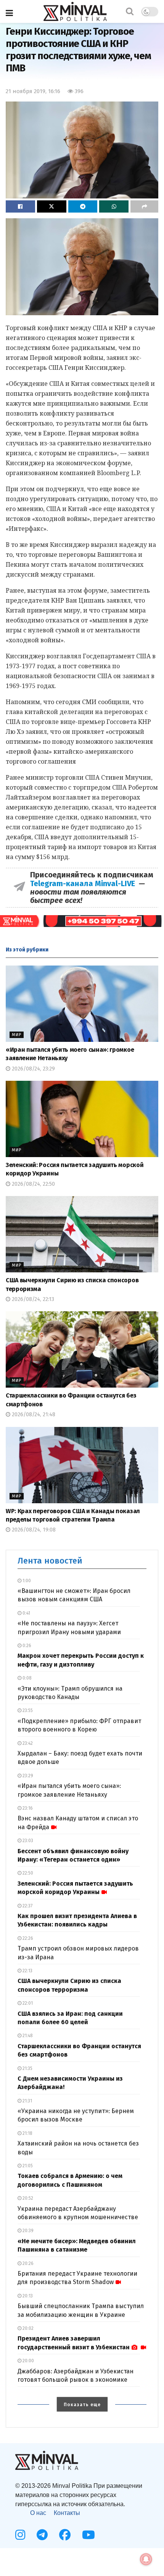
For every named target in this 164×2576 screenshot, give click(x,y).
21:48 (27, 2036)
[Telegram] (42, 2535)
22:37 (27, 1906)
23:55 (27, 1710)
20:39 (27, 2231)
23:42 (27, 1743)
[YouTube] (88, 2535)
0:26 (26, 1646)
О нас (38, 2513)
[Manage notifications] (146, 2559)
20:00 (28, 2361)
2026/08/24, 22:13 (32, 1299)
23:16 (27, 1808)
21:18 (27, 2133)
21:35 (27, 2068)
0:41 (26, 1613)
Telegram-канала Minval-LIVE (84, 883)
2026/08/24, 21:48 (33, 1415)
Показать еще (82, 2405)
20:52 (27, 2198)
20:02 (27, 2328)
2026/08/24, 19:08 (33, 1530)
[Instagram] (20, 2535)
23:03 (27, 1841)
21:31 (27, 2101)
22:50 (27, 1873)
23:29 (27, 1776)
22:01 (27, 2003)
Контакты (67, 2513)
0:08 (27, 1678)
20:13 (27, 2296)
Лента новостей (50, 1561)
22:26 (27, 1938)
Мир (17, 1035)
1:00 (26, 1581)
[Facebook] (65, 2535)
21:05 (27, 2166)
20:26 (27, 2263)
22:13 (27, 1971)
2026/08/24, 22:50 (33, 1184)
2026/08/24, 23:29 (33, 1069)
